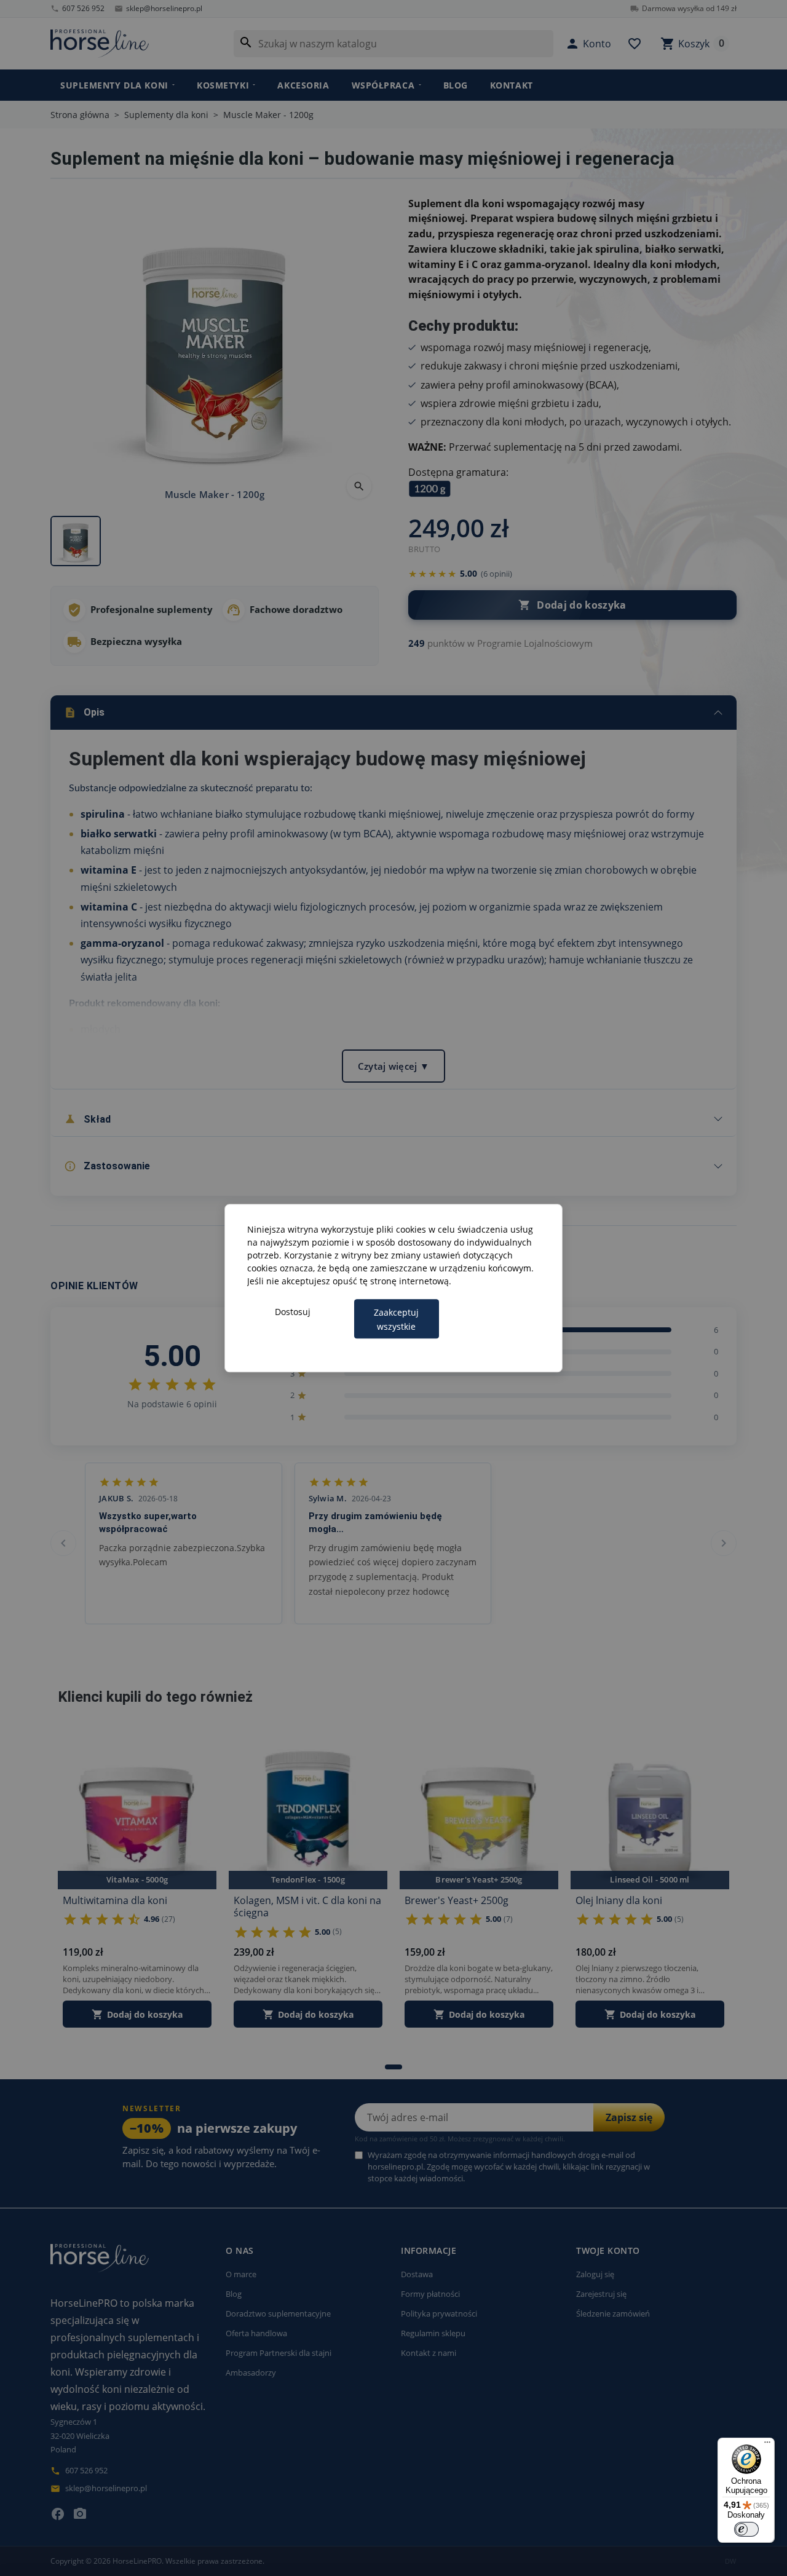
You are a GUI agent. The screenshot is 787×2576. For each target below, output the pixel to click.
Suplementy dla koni (114, 85)
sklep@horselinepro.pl (158, 8)
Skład (87, 1119)
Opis (84, 713)
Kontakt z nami (429, 2353)
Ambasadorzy (251, 2373)
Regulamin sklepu (433, 2333)
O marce (241, 2274)
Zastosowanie (107, 1166)
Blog (456, 85)
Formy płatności (430, 2294)
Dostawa (417, 2274)
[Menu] (767, 2445)
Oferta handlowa (256, 2333)
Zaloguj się (595, 2274)
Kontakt (512, 85)
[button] (588, 44)
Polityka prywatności (439, 2313)
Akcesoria (303, 85)
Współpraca (383, 85)
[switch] (746, 2529)
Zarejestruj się (601, 2294)
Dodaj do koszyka (572, 605)
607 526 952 (77, 8)
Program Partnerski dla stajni (279, 2353)
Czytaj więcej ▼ (394, 1066)
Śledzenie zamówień (613, 2313)
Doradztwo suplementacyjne (278, 2313)
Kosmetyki (223, 85)
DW (731, 2561)
